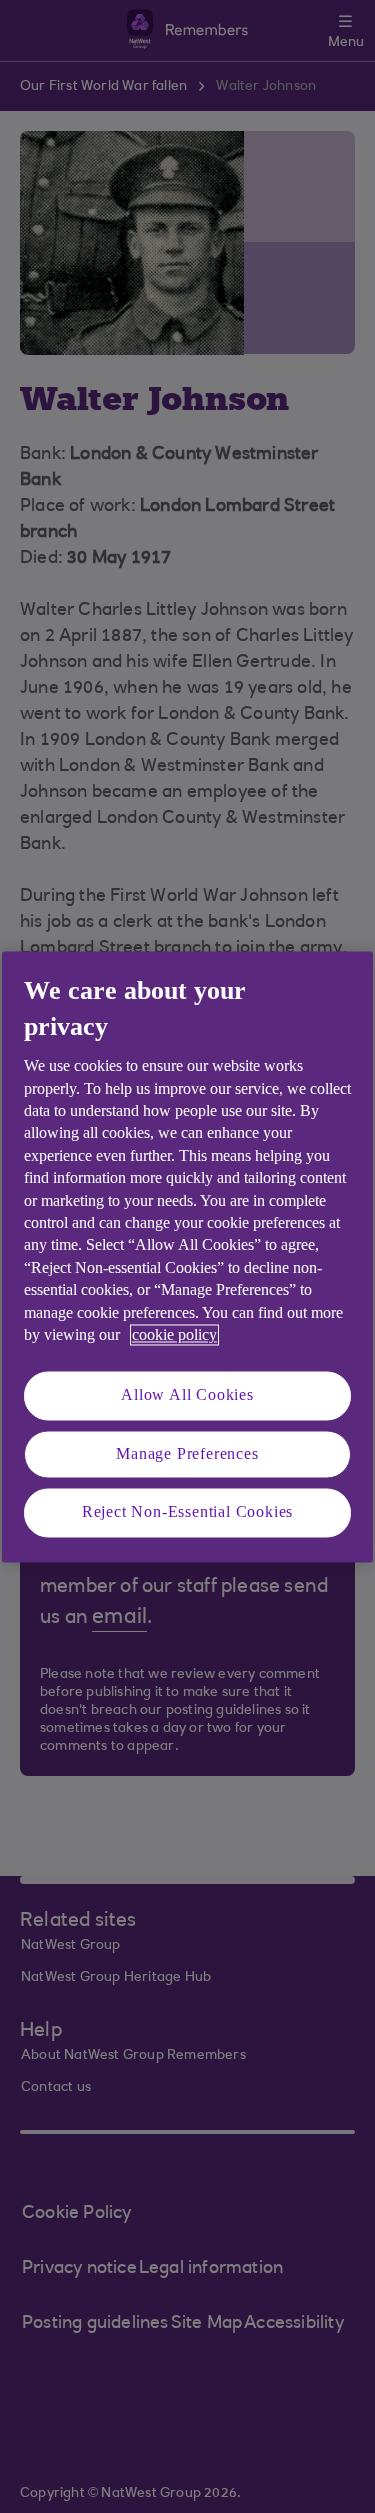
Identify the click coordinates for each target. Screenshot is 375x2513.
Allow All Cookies (187, 1395)
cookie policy (174, 1334)
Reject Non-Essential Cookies (187, 1512)
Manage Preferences (187, 1453)
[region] (187, 1256)
